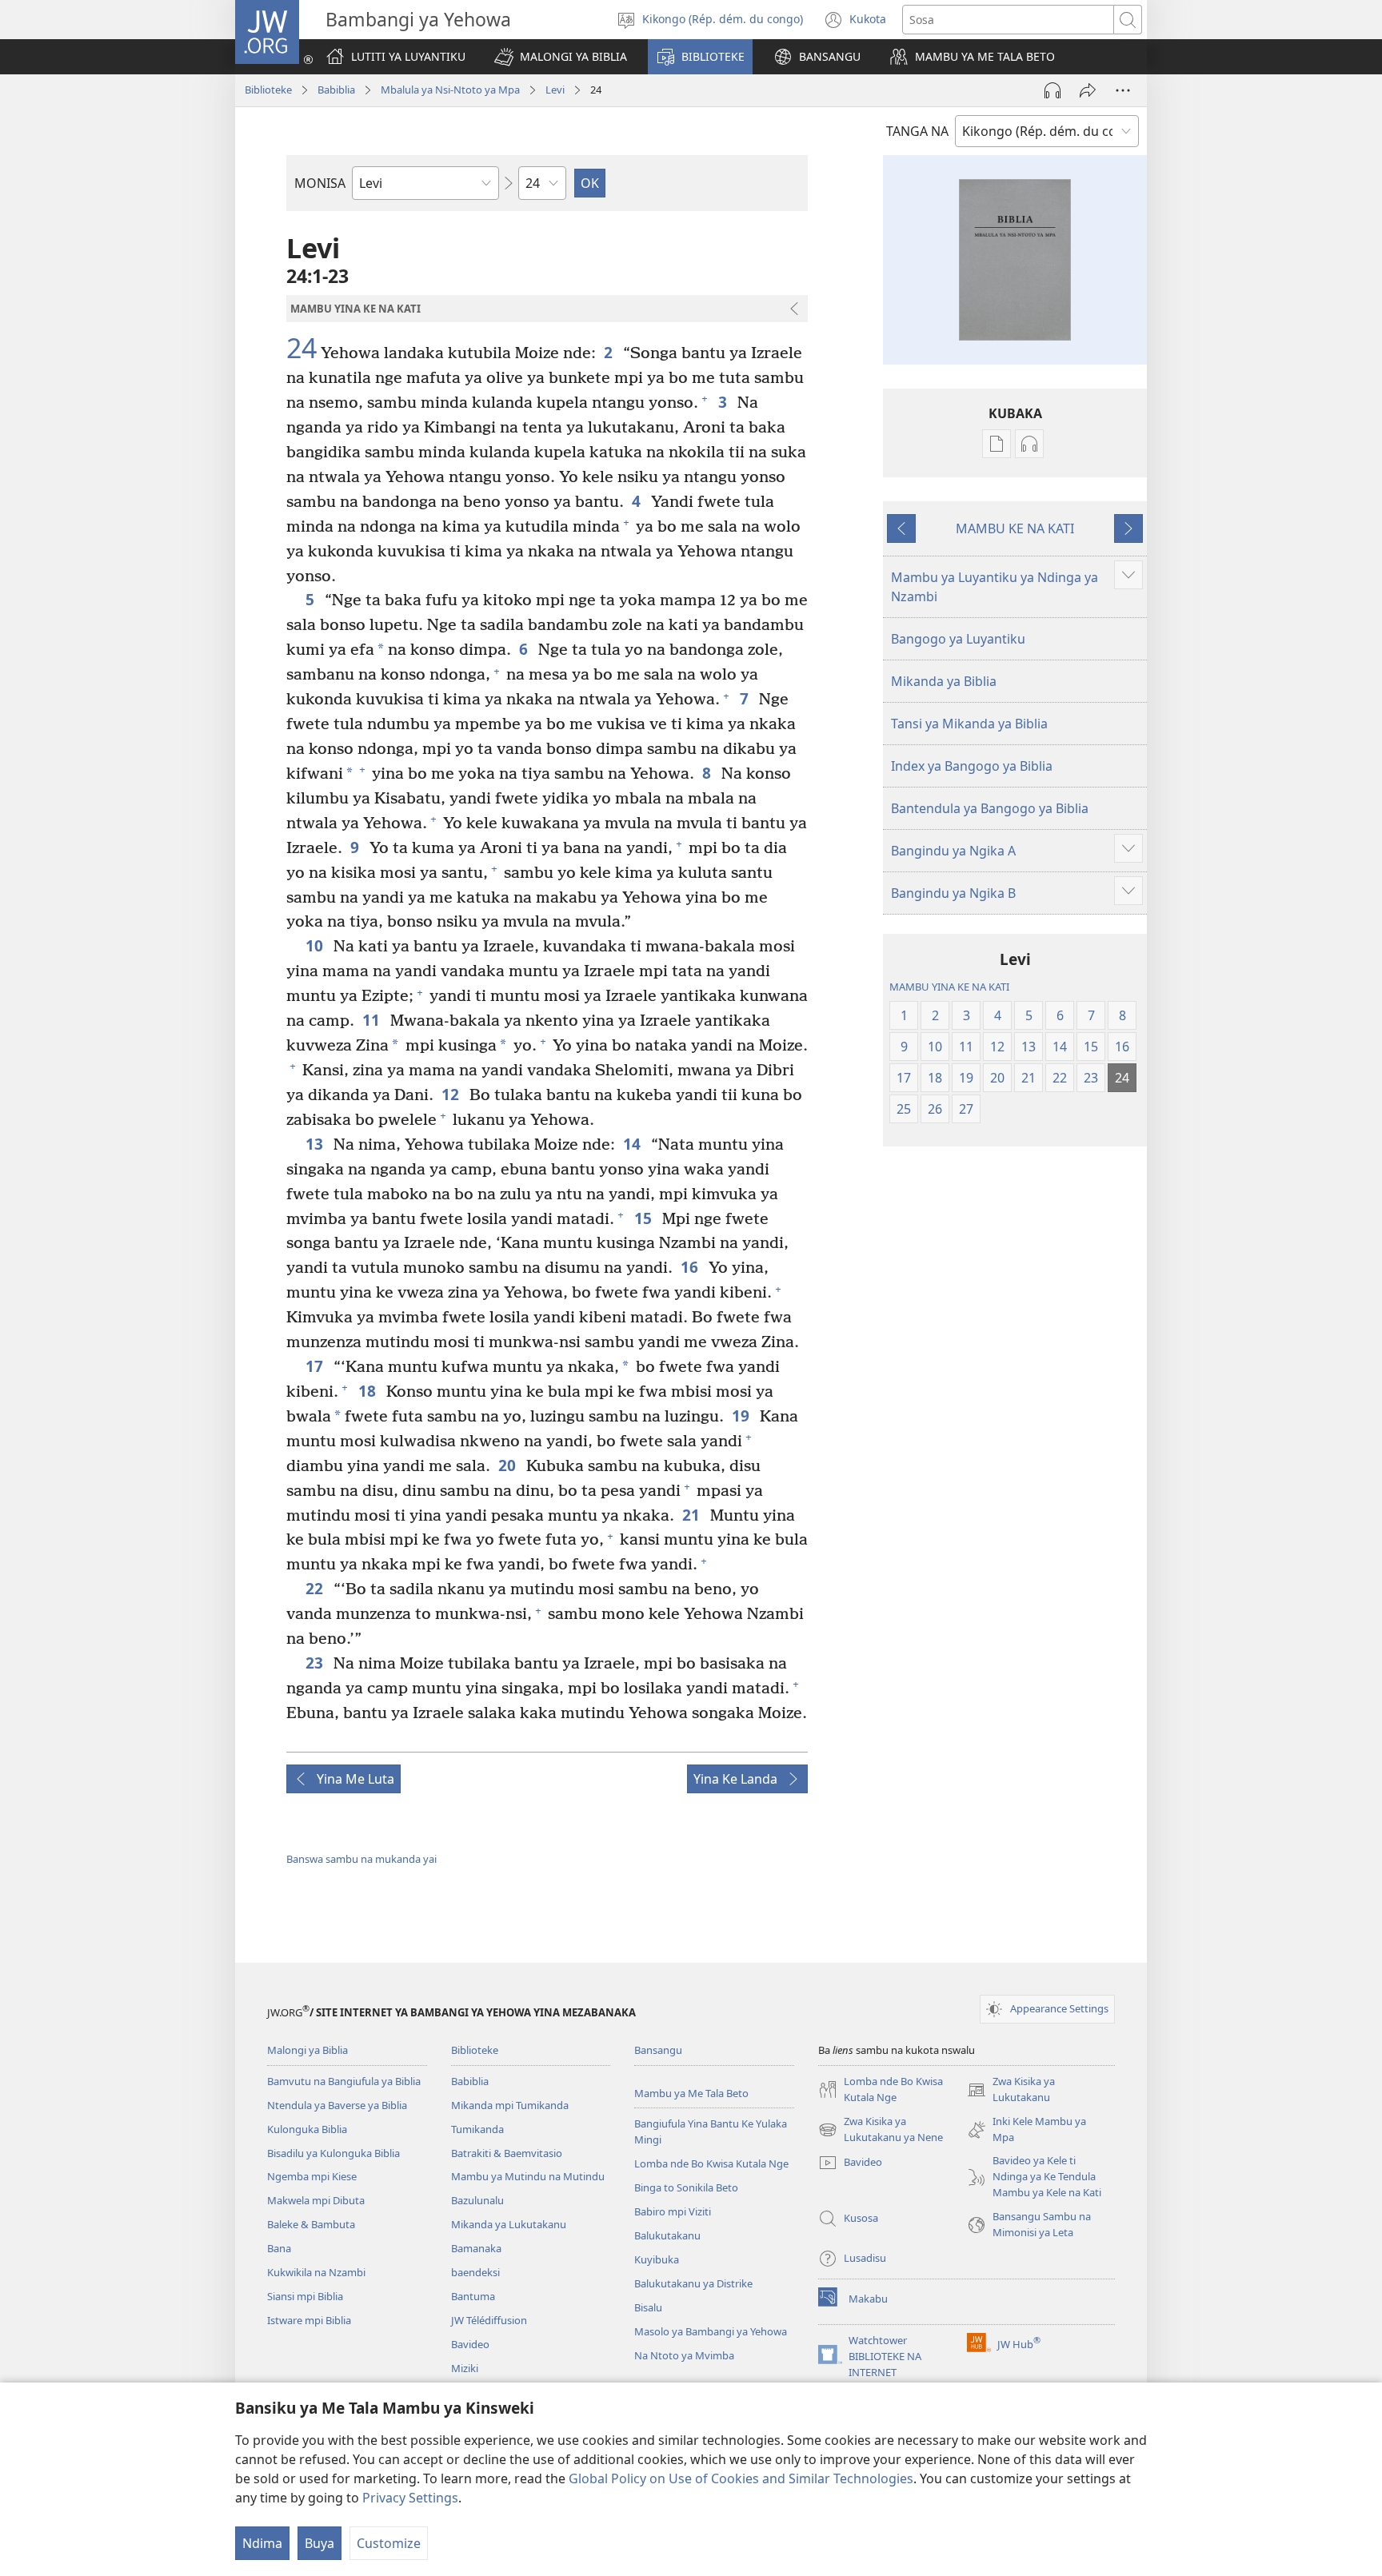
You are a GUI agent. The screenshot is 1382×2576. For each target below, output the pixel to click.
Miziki (465, 2368)
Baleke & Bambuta (311, 2224)
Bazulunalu (477, 2200)
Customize (389, 2543)
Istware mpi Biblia (309, 2320)
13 (316, 1144)
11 (372, 1020)
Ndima (262, 2543)
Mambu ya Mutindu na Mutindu (528, 2176)
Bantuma (473, 2296)
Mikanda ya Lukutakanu (509, 2224)
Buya (320, 2543)
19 (742, 1416)
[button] (561, 57)
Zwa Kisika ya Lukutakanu (1011, 2090)
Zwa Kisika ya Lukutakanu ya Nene (881, 2130)
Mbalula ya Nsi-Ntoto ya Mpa (450, 90)
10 (316, 945)
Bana (279, 2248)
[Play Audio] (1052, 90)
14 (633, 1144)
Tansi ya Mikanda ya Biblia (969, 724)
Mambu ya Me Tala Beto (691, 2093)
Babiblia (336, 90)
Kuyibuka (657, 2259)
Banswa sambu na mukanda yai (361, 1859)
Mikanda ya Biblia (944, 681)
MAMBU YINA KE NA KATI (949, 987)
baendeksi (475, 2272)
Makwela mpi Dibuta (316, 2200)
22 (316, 1588)
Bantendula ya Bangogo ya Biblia (990, 808)
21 (692, 1515)
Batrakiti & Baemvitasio (507, 2153)
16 (691, 1267)
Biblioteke (268, 90)
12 (451, 1094)
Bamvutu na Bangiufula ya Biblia (344, 2081)
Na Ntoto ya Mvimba (684, 2355)
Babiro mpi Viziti (673, 2211)
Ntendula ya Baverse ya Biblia (337, 2105)
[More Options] (1123, 90)
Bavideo (470, 2344)
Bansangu (658, 2050)
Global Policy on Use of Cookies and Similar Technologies (741, 2478)
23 (316, 1663)
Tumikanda (477, 2129)
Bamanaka (476, 2248)
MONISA (320, 183)
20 (508, 1465)
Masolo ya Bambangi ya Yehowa (711, 2331)
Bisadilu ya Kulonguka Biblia (334, 2153)
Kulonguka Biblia (307, 2129)
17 (316, 1366)
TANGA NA (917, 131)
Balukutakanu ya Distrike (693, 2283)
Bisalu (648, 2307)
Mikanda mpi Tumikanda (510, 2105)
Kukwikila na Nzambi (316, 2272)
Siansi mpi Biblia (305, 2296)
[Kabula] (1088, 90)
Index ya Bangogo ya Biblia (972, 766)
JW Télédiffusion (489, 2320)
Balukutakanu (667, 2235)
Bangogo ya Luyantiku (958, 639)
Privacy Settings (410, 2498)
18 (368, 1391)
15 (644, 1218)
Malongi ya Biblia (308, 2050)
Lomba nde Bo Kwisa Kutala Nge (711, 2163)
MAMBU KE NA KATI (1015, 528)
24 (302, 349)
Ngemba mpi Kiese (312, 2176)
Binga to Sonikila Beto (686, 2187)
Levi (555, 90)
